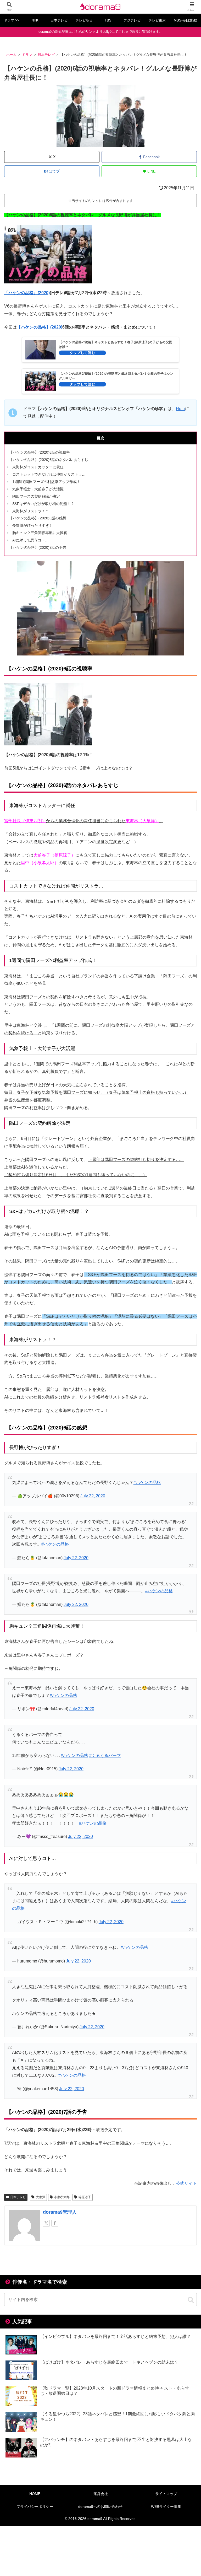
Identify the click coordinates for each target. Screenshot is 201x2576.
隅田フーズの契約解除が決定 (36, 496)
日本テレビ (18, 2197)
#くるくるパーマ (105, 1755)
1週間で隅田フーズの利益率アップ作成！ (46, 482)
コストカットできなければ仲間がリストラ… (49, 474)
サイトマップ (166, 2494)
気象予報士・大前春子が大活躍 (38, 489)
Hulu (180, 409)
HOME (35, 2494)
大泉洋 (41, 2197)
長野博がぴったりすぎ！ (32, 525)
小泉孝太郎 (62, 2197)
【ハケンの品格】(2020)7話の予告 (38, 547)
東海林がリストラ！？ (31, 511)
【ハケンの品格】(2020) (40, 327)
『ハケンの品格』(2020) (27, 293)
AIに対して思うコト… (30, 540)
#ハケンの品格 (147, 1483)
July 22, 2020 (93, 1496)
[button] (191, 2300)
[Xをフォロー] (46, 2223)
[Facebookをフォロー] (55, 2223)
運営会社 (100, 2494)
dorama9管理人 (60, 2212)
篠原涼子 (85, 2197)
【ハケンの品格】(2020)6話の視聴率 (40, 452)
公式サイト (186, 2183)
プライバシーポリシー (35, 2507)
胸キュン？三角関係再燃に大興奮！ (42, 533)
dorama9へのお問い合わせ (100, 2507)
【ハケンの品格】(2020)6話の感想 (38, 518)
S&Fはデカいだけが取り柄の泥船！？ (43, 504)
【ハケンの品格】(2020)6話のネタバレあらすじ (49, 460)
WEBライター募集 (166, 2507)
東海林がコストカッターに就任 (38, 467)
